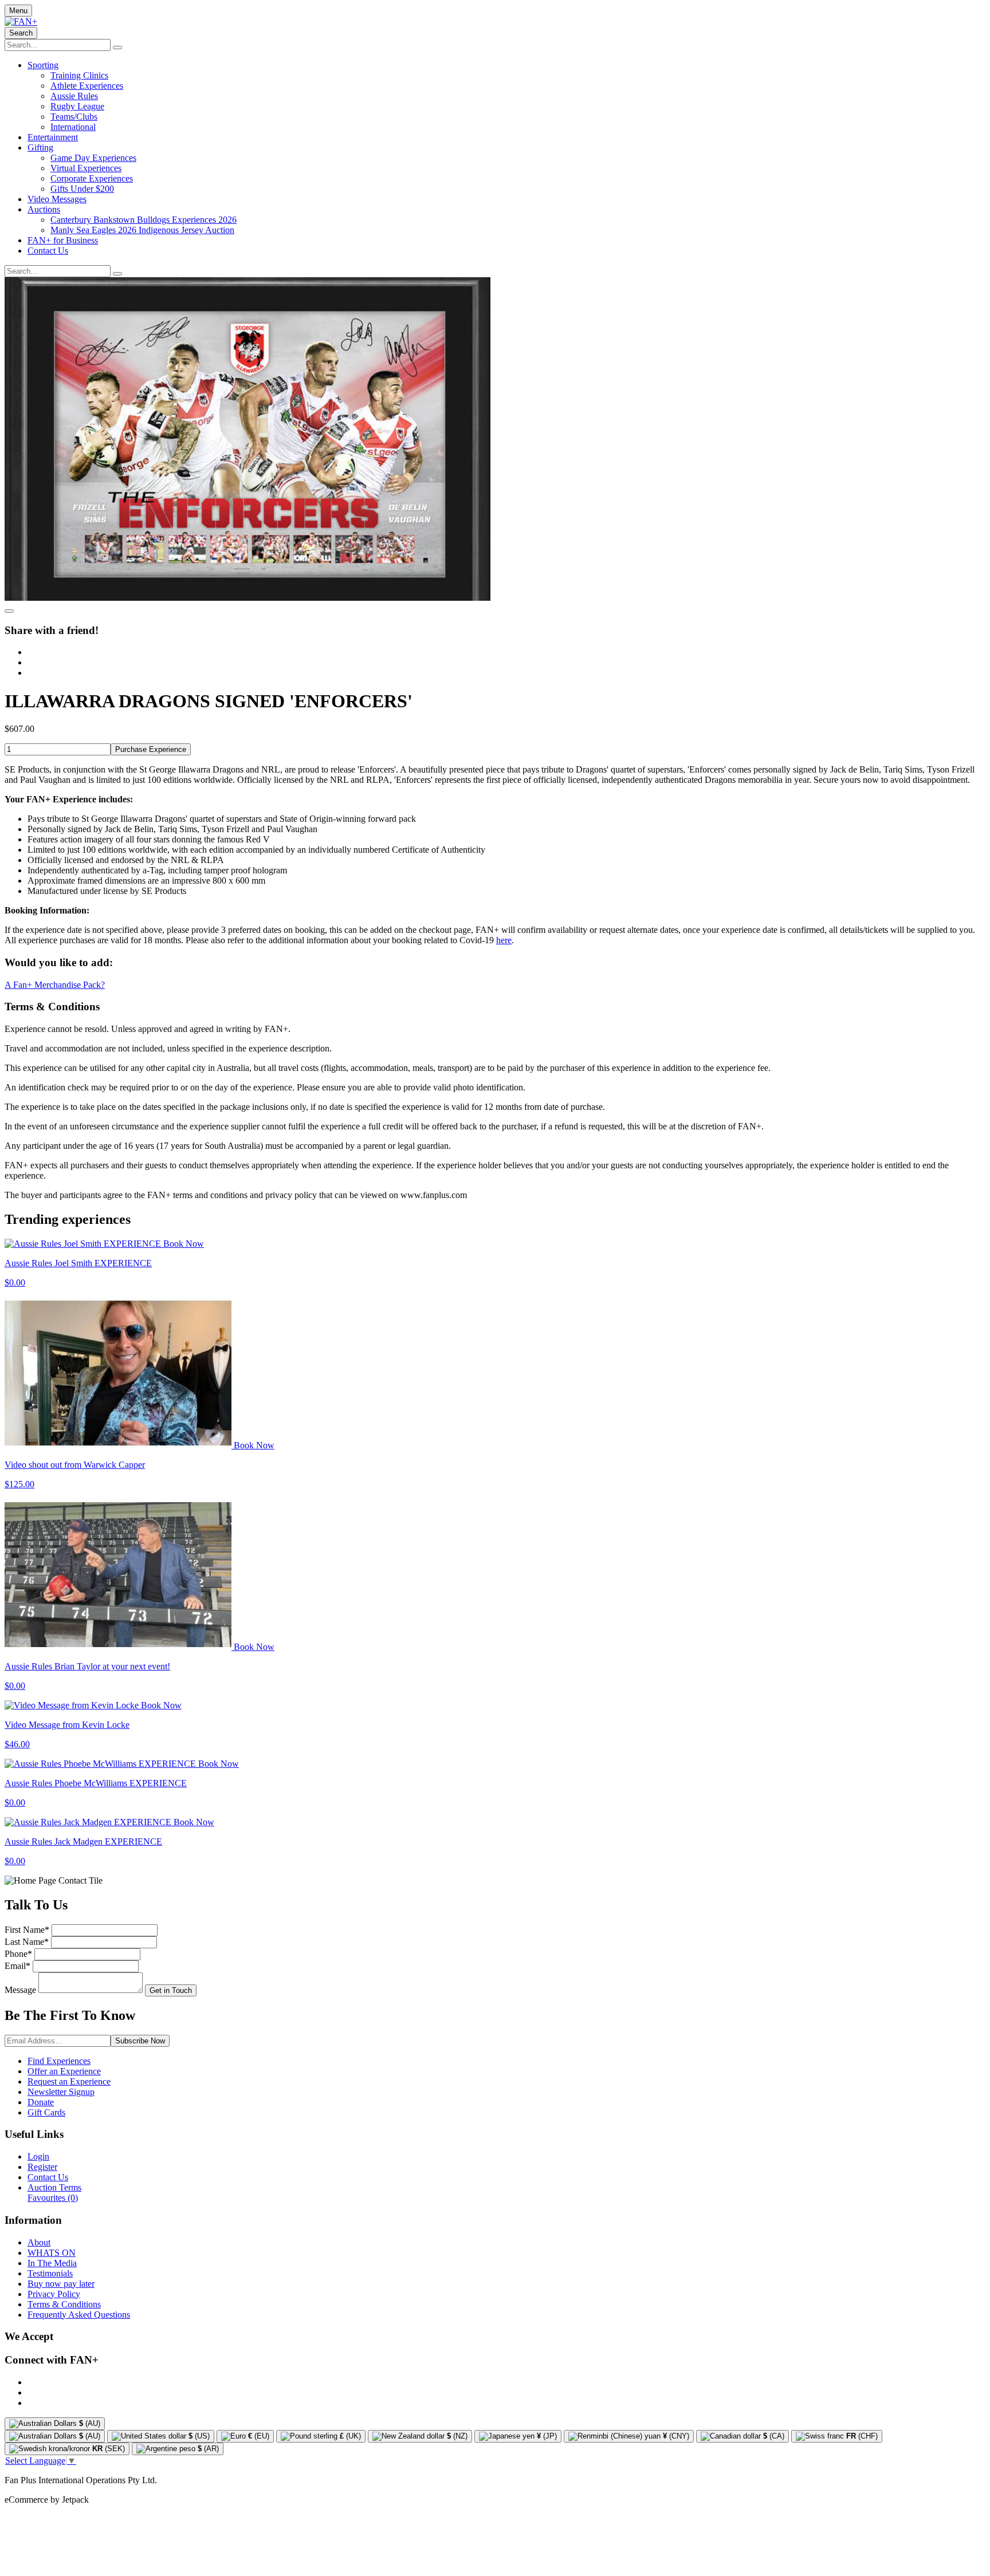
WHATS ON (52, 2253)
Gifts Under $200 (82, 189)
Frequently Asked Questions (79, 2315)
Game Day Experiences (93, 158)
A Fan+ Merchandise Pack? (55, 985)
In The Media (52, 2263)
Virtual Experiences (86, 168)
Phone (18, 1954)
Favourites (53, 2198)
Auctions (44, 209)
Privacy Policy (54, 2294)
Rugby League (77, 106)
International (73, 127)
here (504, 940)
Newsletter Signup (61, 2092)
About (39, 2242)
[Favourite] (9, 611)
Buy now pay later (61, 2284)
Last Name (27, 1942)
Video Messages (57, 199)
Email (17, 1966)
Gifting (40, 147)
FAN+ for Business (63, 240)
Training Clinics (79, 75)
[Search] (117, 48)
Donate (41, 2102)
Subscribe (140, 2041)
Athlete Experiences (87, 86)
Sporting (43, 65)
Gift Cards (46, 2112)
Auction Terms (54, 2187)
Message (20, 1990)
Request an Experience (69, 2081)
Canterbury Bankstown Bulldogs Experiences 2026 (144, 220)
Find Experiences (59, 2061)
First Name (27, 1930)
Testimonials (50, 2273)
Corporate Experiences (92, 178)
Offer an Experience (64, 2071)
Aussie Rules (74, 96)
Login (38, 2156)
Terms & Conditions (64, 2304)
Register (42, 2167)
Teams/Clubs (74, 117)
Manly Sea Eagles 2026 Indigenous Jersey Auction (142, 230)
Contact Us (48, 251)
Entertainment (53, 137)
